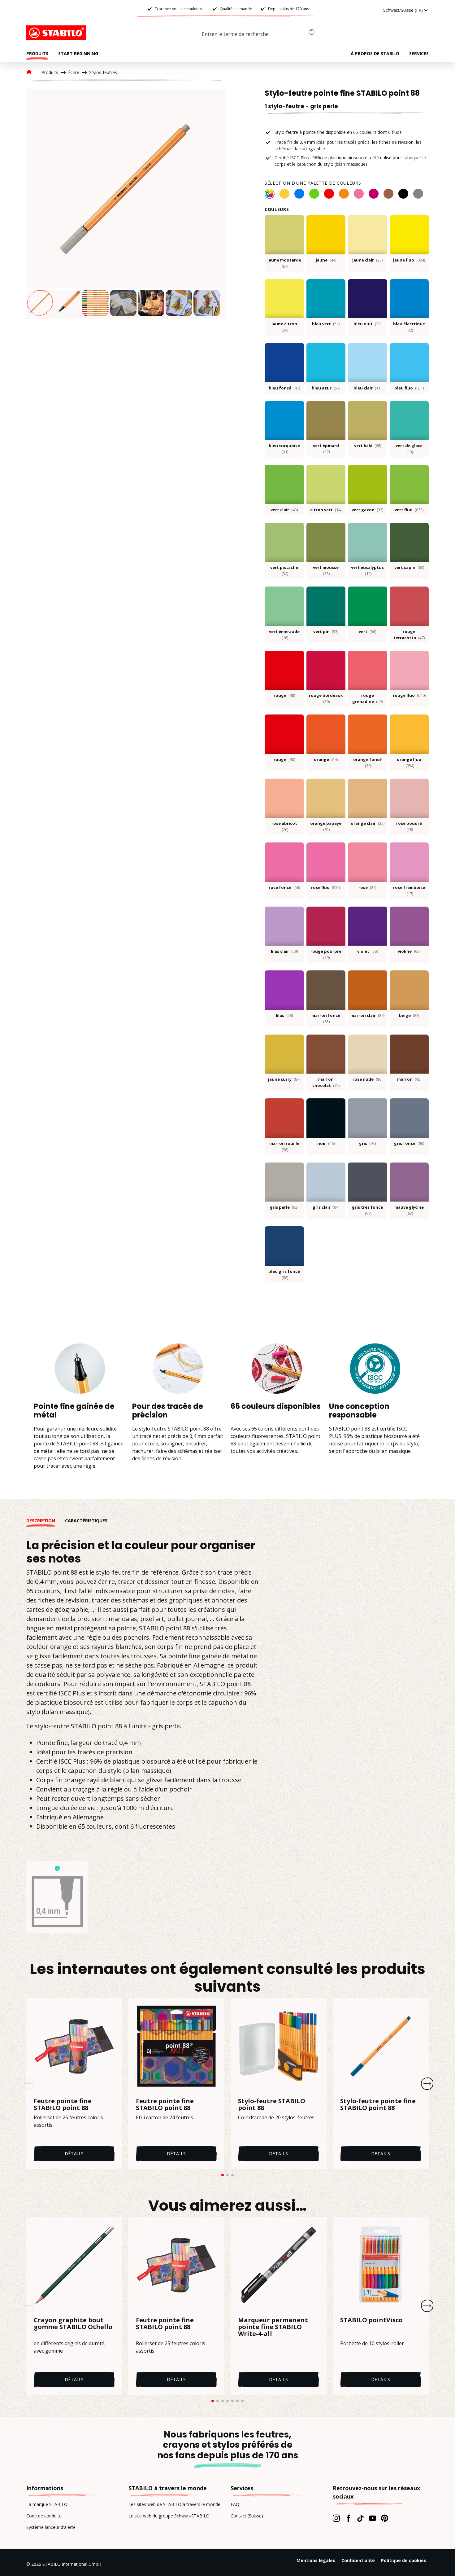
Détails (74, 2154)
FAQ (235, 2504)
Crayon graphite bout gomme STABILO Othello (73, 2324)
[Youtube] (373, 2518)
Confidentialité (358, 2560)
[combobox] (258, 35)
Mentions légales (316, 2560)
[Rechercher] (313, 33)
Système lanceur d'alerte (51, 2527)
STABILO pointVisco (371, 2320)
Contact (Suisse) (247, 2516)
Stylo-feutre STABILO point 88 (272, 2104)
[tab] (46, 1521)
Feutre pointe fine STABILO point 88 (63, 2104)
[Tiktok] (360, 2518)
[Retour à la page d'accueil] (57, 33)
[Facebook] (348, 2518)
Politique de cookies (404, 2560)
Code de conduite (44, 2516)
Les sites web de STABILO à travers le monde (174, 2504)
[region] (125, 204)
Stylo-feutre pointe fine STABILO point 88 (378, 2104)
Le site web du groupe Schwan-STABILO (169, 2516)
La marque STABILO (47, 2504)
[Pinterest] (385, 2518)
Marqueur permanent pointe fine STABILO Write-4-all (273, 2327)
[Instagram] (336, 2518)
